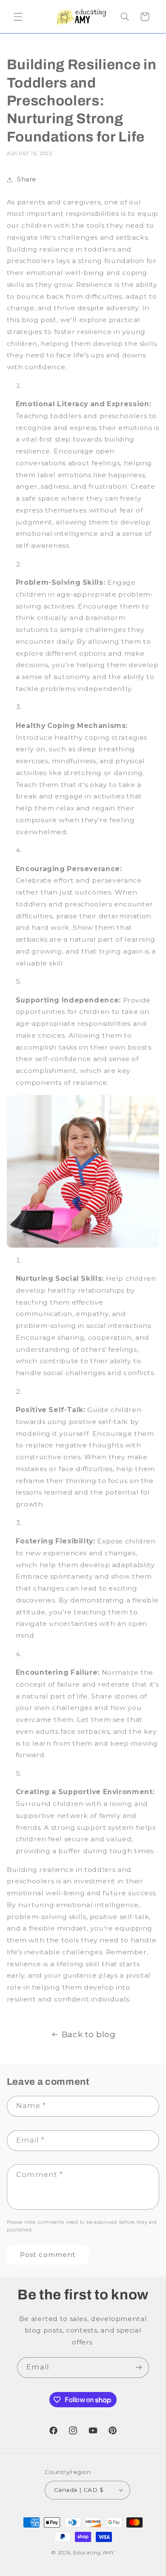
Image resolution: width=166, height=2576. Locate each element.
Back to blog (89, 2034)
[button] (18, 17)
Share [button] (27, 179)
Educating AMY (94, 2553)
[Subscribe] (139, 2368)
